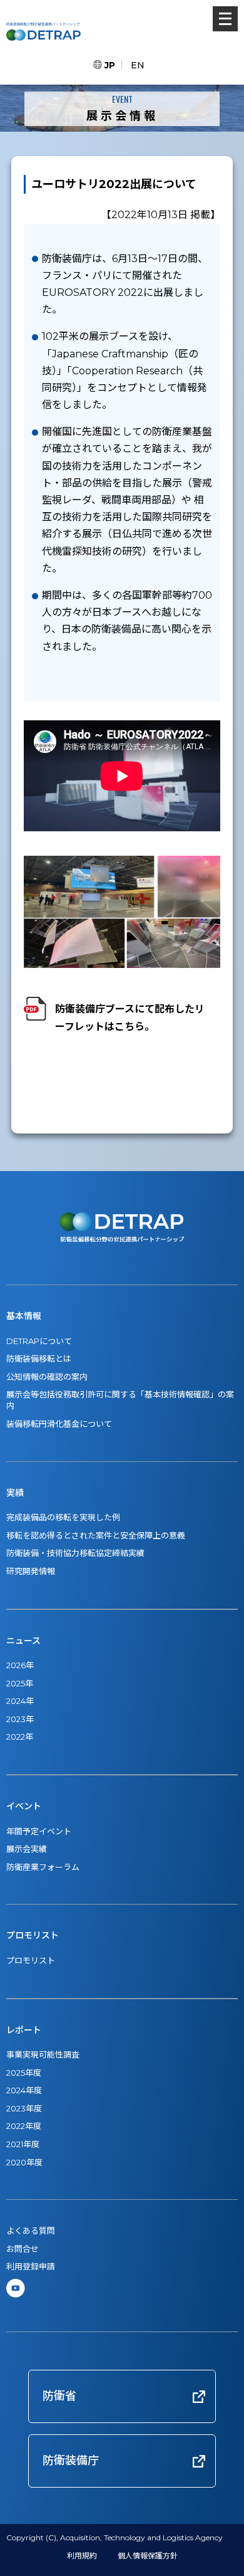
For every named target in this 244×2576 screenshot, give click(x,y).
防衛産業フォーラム (43, 1867)
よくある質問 (31, 2231)
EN (138, 65)
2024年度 (24, 2090)
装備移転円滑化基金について (59, 1424)
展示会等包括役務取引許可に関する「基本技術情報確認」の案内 (120, 1400)
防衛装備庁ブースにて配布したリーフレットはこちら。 (130, 1017)
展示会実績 (27, 1849)
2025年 (20, 1683)
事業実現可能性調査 (43, 2054)
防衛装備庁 (71, 2461)
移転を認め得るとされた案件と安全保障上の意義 (96, 1535)
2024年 (20, 1701)
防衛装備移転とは (39, 1359)
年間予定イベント (39, 1831)
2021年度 (23, 2144)
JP (110, 65)
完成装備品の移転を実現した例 (63, 1517)
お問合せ (23, 2249)
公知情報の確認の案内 (47, 1377)
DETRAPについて (39, 1341)
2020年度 (24, 2162)
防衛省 (59, 2396)
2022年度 (24, 2126)
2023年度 (24, 2108)
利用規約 (82, 2556)
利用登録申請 (31, 2266)
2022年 (20, 1737)
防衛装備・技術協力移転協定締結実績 (75, 1553)
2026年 (20, 1665)
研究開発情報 (31, 1571)
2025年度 (24, 2073)
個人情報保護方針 (148, 2556)
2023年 (20, 1719)
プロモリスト (31, 1960)
